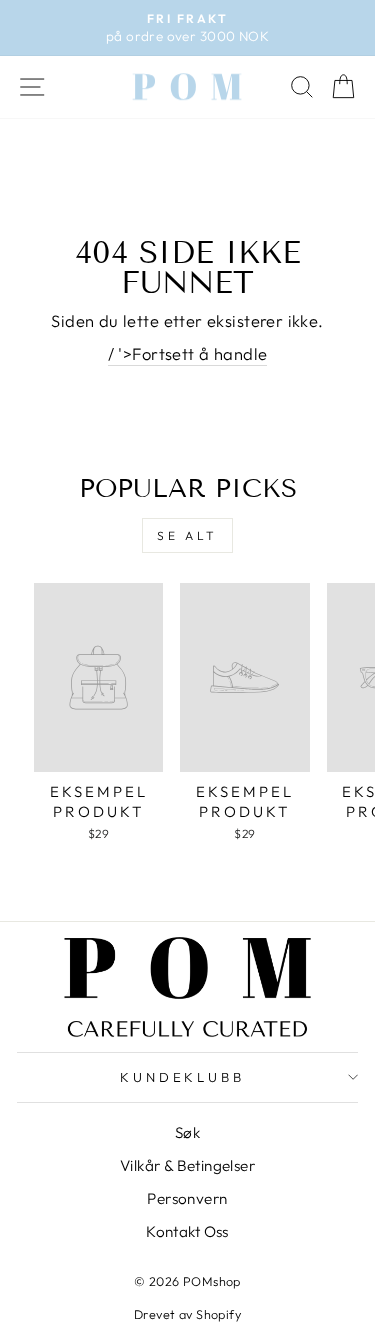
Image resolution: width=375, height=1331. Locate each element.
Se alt (187, 535)
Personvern (187, 1198)
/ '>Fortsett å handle (188, 353)
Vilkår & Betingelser (187, 1165)
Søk (187, 1132)
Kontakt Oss (187, 1231)
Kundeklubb (183, 1077)
